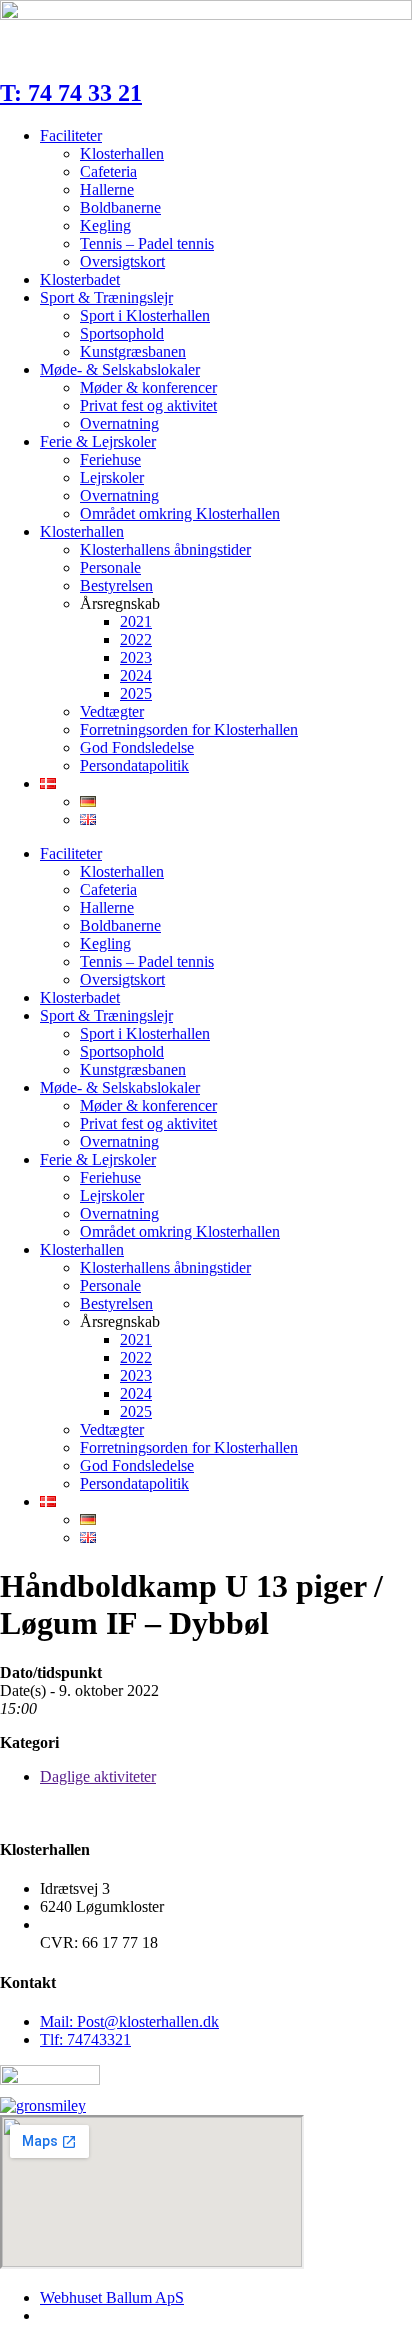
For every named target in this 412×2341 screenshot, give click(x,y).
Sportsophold (122, 333)
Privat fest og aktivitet (148, 405)
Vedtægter (112, 711)
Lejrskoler (112, 477)
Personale (110, 567)
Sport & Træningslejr (106, 297)
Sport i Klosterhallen (145, 315)
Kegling (105, 225)
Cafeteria (108, 171)
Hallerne (107, 189)
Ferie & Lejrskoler (98, 441)
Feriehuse (110, 459)
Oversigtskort (122, 261)
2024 (136, 675)
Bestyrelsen (116, 585)
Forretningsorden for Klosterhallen (189, 729)
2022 (136, 639)
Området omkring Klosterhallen (180, 513)
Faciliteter (71, 135)
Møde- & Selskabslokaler (120, 369)
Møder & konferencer (148, 387)
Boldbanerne (120, 207)
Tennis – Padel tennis (147, 243)
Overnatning (119, 423)
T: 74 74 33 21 (71, 93)
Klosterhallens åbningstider (165, 549)
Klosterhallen (122, 153)
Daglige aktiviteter (98, 1776)
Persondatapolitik (134, 765)
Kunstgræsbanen (133, 351)
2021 (136, 621)
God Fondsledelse (137, 747)
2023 (136, 657)
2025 (136, 693)
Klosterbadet (80, 279)
